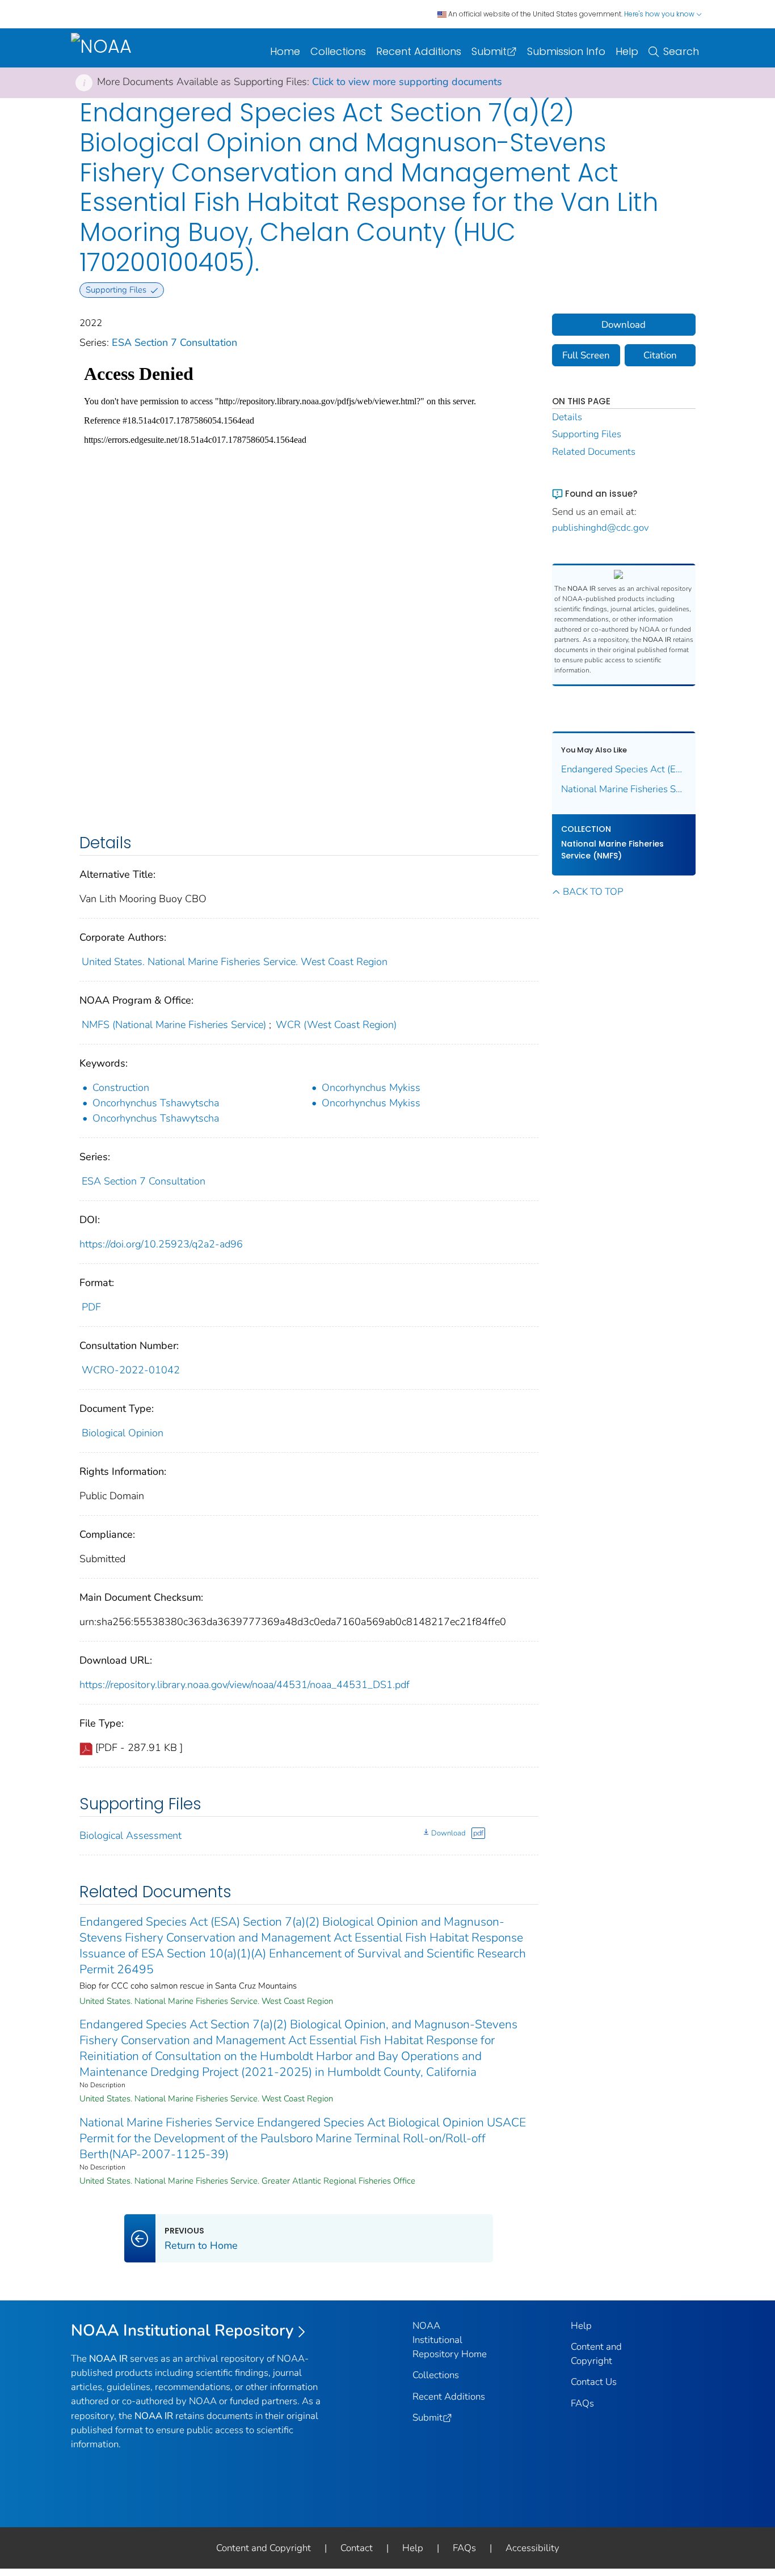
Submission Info (566, 51)
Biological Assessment (130, 1835)
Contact (357, 2548)
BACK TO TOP (593, 892)
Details (567, 417)
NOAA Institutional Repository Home (450, 2340)
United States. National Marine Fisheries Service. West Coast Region (235, 962)
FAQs (582, 2403)
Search (681, 51)
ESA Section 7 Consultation (174, 342)
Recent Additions (419, 51)
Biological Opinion (123, 1433)
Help (627, 51)
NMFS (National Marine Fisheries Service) (174, 1025)
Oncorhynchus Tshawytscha (156, 1103)
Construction (121, 1088)
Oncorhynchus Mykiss (371, 1088)
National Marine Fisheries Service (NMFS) (612, 850)
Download (448, 1833)
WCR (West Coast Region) (336, 1025)
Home (285, 51)
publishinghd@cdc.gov (601, 528)
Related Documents (594, 452)
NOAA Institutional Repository (182, 2330)
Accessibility (532, 2548)
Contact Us (594, 2382)
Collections (338, 51)
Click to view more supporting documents (407, 82)
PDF (91, 1307)
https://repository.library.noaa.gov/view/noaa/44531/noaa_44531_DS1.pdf (245, 1685)
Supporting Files (587, 434)
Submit (489, 51)
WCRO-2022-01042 (131, 1370)
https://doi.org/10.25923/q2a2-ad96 (161, 1244)
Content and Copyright (264, 2548)
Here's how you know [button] (660, 14)
